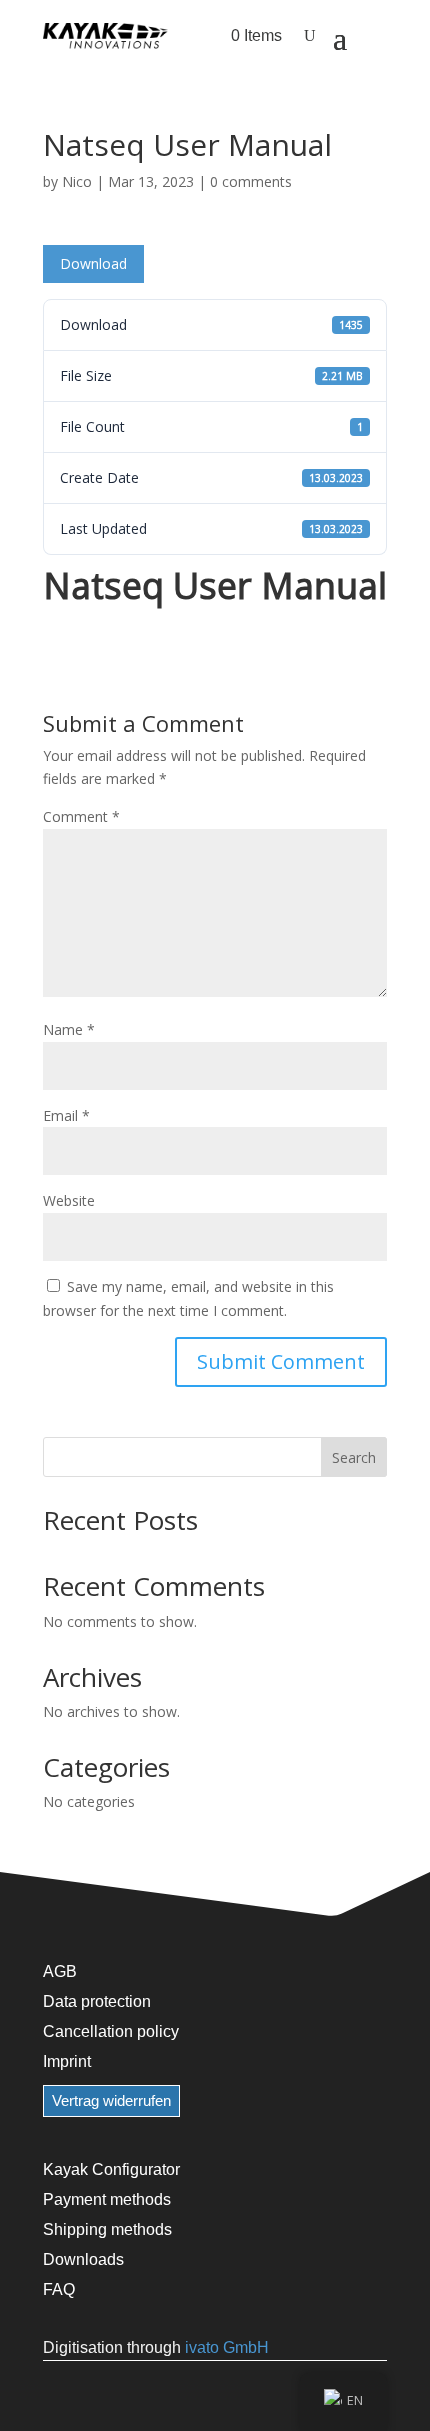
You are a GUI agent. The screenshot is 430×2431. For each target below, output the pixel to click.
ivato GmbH (227, 2347)
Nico (77, 181)
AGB (60, 1971)
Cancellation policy (111, 2031)
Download (93, 263)
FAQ (59, 2289)
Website (69, 1200)
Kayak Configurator (111, 2169)
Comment (81, 816)
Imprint (67, 2061)
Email (66, 1115)
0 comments (251, 181)
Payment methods (107, 2199)
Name (69, 1029)
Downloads (83, 2259)
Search (354, 1457)
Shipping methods (107, 2229)
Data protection (97, 2001)
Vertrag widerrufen (111, 2100)
